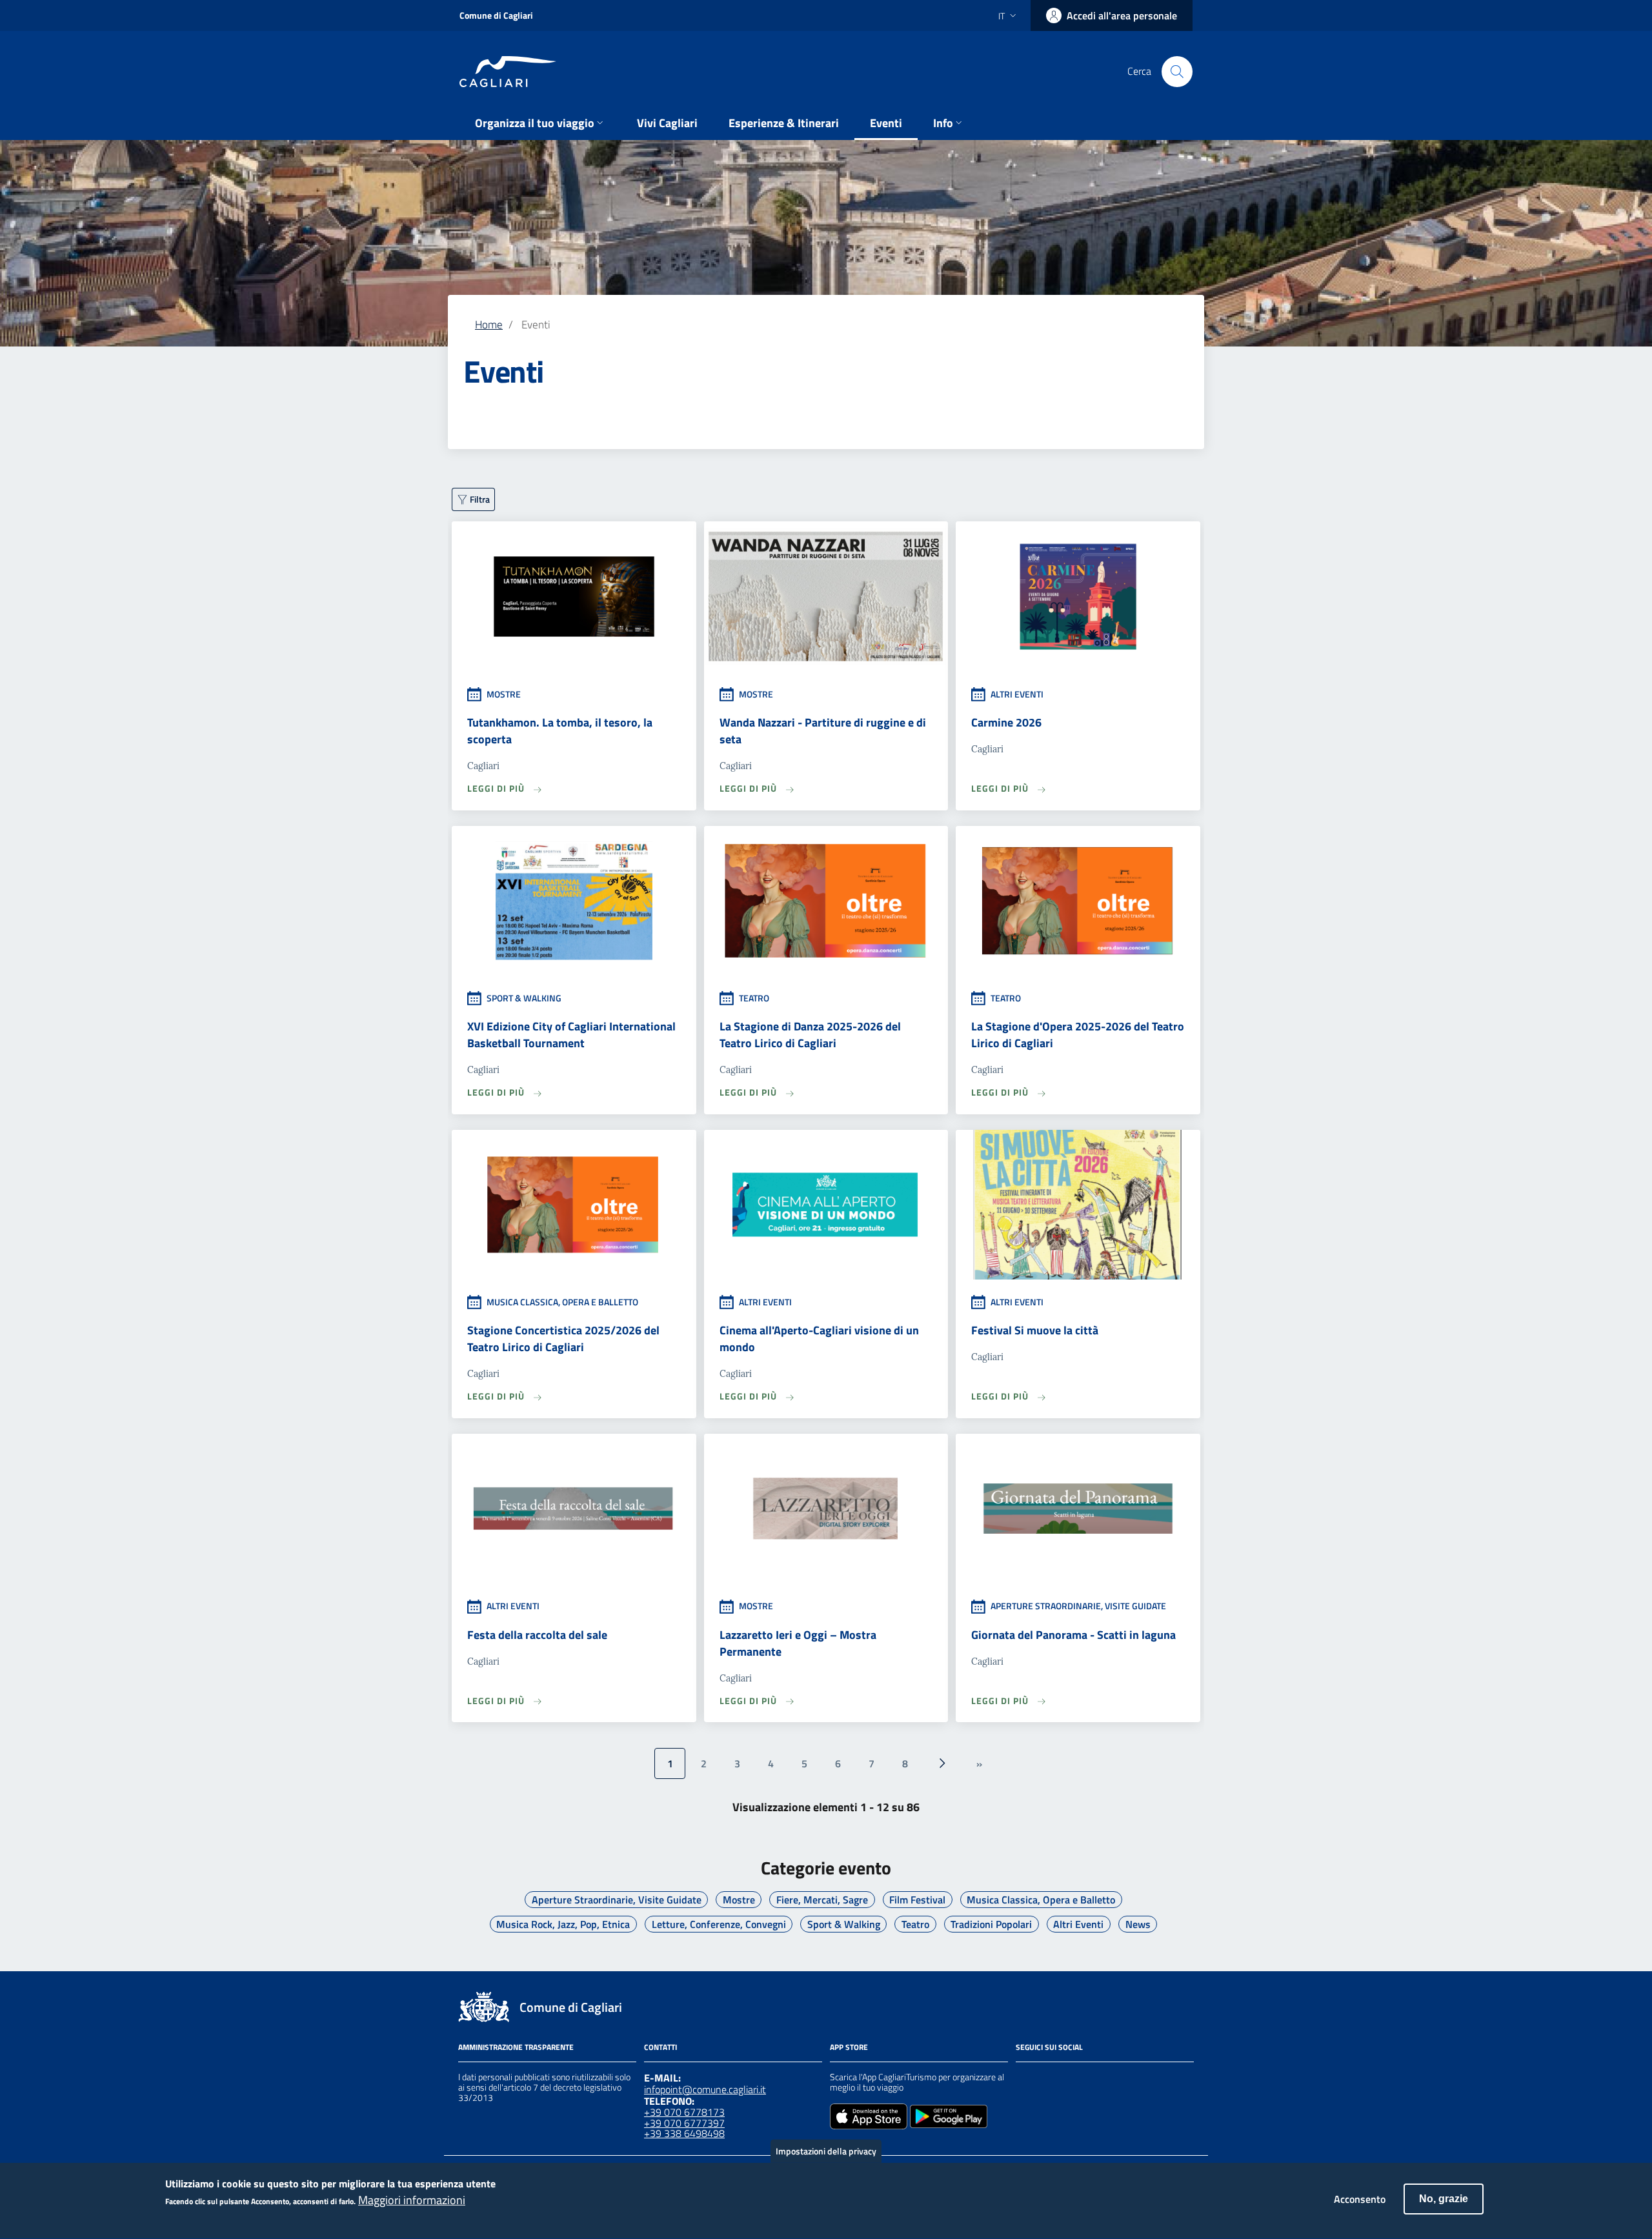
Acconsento (1360, 2199)
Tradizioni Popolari (991, 1924)
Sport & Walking (844, 1924)
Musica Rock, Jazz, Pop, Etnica (563, 1924)
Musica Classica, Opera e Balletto (1041, 1900)
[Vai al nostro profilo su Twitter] (1070, 2079)
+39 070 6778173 (684, 2112)
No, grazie (1444, 2199)
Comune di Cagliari (496, 15)
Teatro (915, 1924)
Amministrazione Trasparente (516, 2047)
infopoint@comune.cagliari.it (705, 2089)
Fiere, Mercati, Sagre (822, 1900)
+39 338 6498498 (684, 2133)
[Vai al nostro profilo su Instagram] (1047, 2079)
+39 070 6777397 (684, 2123)
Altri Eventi (1078, 1924)
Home (489, 324)
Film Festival (917, 1900)
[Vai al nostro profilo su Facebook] (1023, 2079)
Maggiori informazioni (412, 2201)
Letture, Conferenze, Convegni (719, 1924)
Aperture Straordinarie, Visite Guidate (617, 1900)
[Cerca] (1177, 72)
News (1138, 1924)
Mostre (739, 1900)
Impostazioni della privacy (826, 2151)
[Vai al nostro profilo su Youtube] (1093, 2079)
